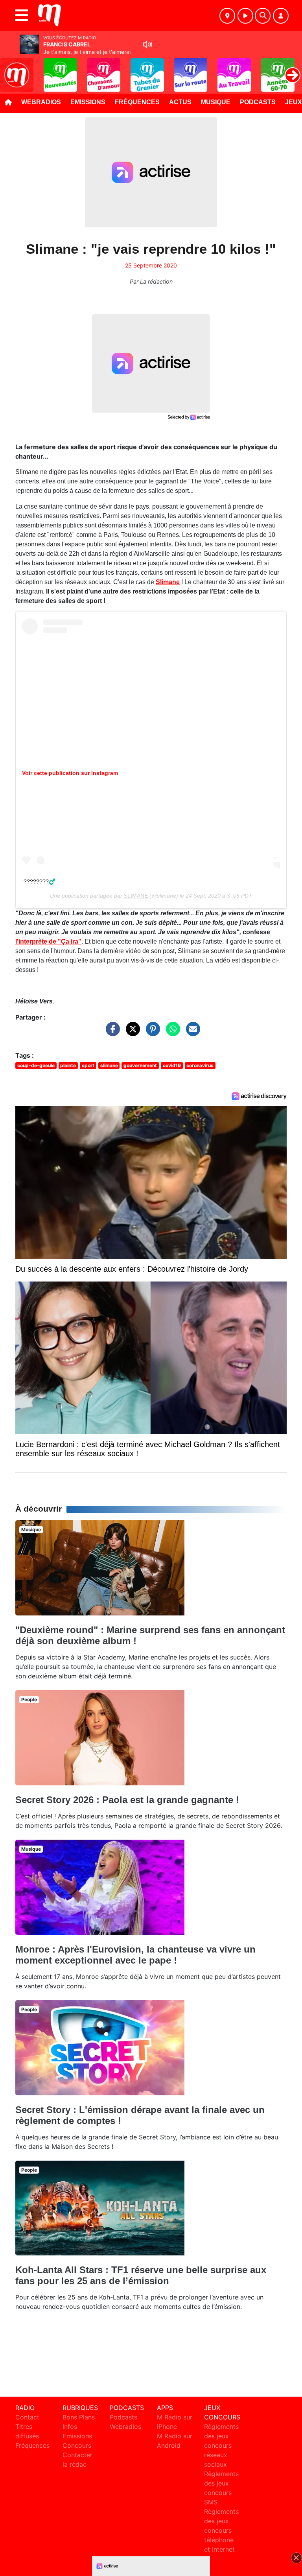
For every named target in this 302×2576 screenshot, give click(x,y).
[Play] (10, 69)
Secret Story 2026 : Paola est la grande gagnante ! (127, 1800)
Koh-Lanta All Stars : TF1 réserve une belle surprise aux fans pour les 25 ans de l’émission (141, 2275)
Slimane (168, 582)
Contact (27, 2417)
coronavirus (200, 1065)
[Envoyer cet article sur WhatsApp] (171, 1033)
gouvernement (140, 1065)
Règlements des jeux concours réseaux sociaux (221, 2445)
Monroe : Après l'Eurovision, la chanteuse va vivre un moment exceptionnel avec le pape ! (135, 1955)
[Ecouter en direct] (245, 16)
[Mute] (147, 44)
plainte (68, 1065)
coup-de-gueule (36, 1065)
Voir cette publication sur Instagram (70, 773)
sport (88, 1065)
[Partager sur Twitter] (131, 1033)
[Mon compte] (281, 16)
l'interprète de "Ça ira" (48, 941)
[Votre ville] (227, 16)
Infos (70, 2427)
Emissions (88, 102)
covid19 (172, 1065)
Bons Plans (79, 2417)
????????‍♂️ (40, 881)
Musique (216, 102)
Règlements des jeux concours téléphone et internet (221, 2530)
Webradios (41, 102)
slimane (109, 1065)
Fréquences (137, 102)
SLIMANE (136, 896)
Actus (180, 102)
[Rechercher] (263, 16)
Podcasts (258, 102)
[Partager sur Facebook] (111, 1033)
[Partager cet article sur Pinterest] (151, 1033)
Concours (77, 2445)
